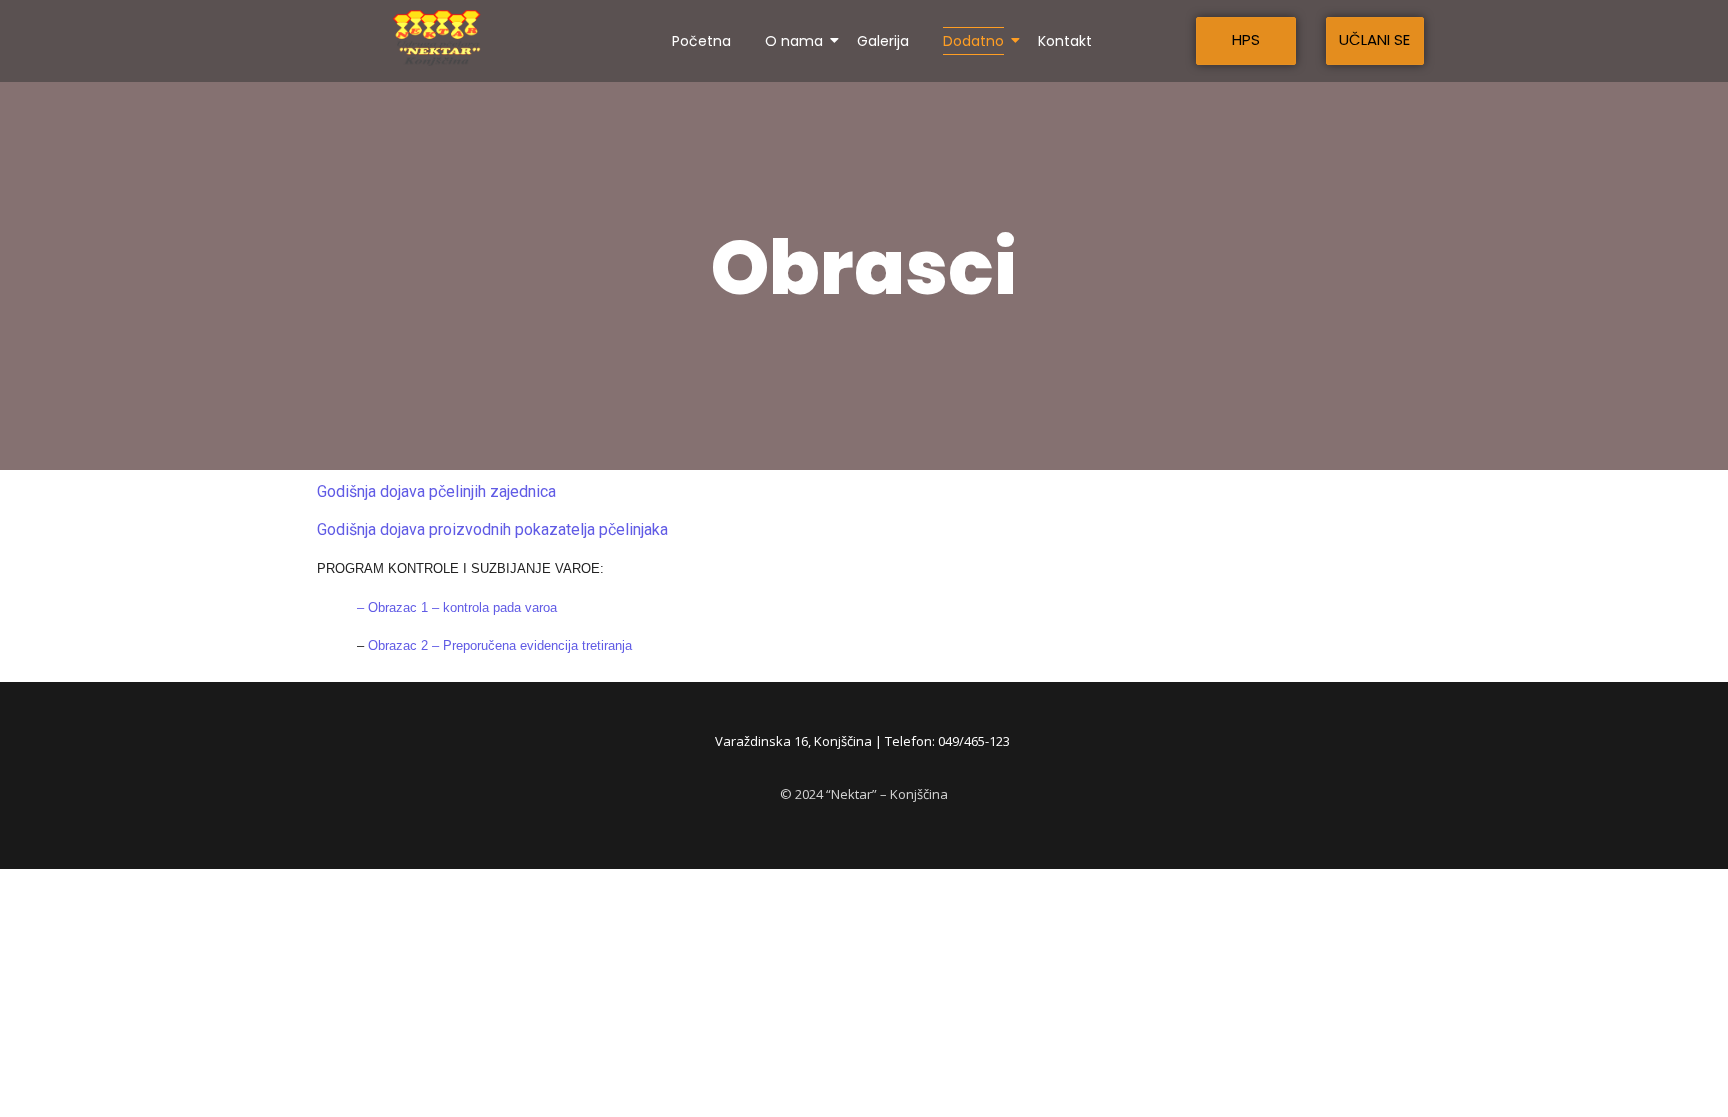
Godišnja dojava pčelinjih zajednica (436, 491)
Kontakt (1065, 41)
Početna (701, 41)
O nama (794, 41)
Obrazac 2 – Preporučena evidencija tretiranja (500, 645)
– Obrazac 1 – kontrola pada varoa (451, 607)
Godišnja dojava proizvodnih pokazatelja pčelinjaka (492, 529)
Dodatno (973, 41)
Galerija (883, 41)
